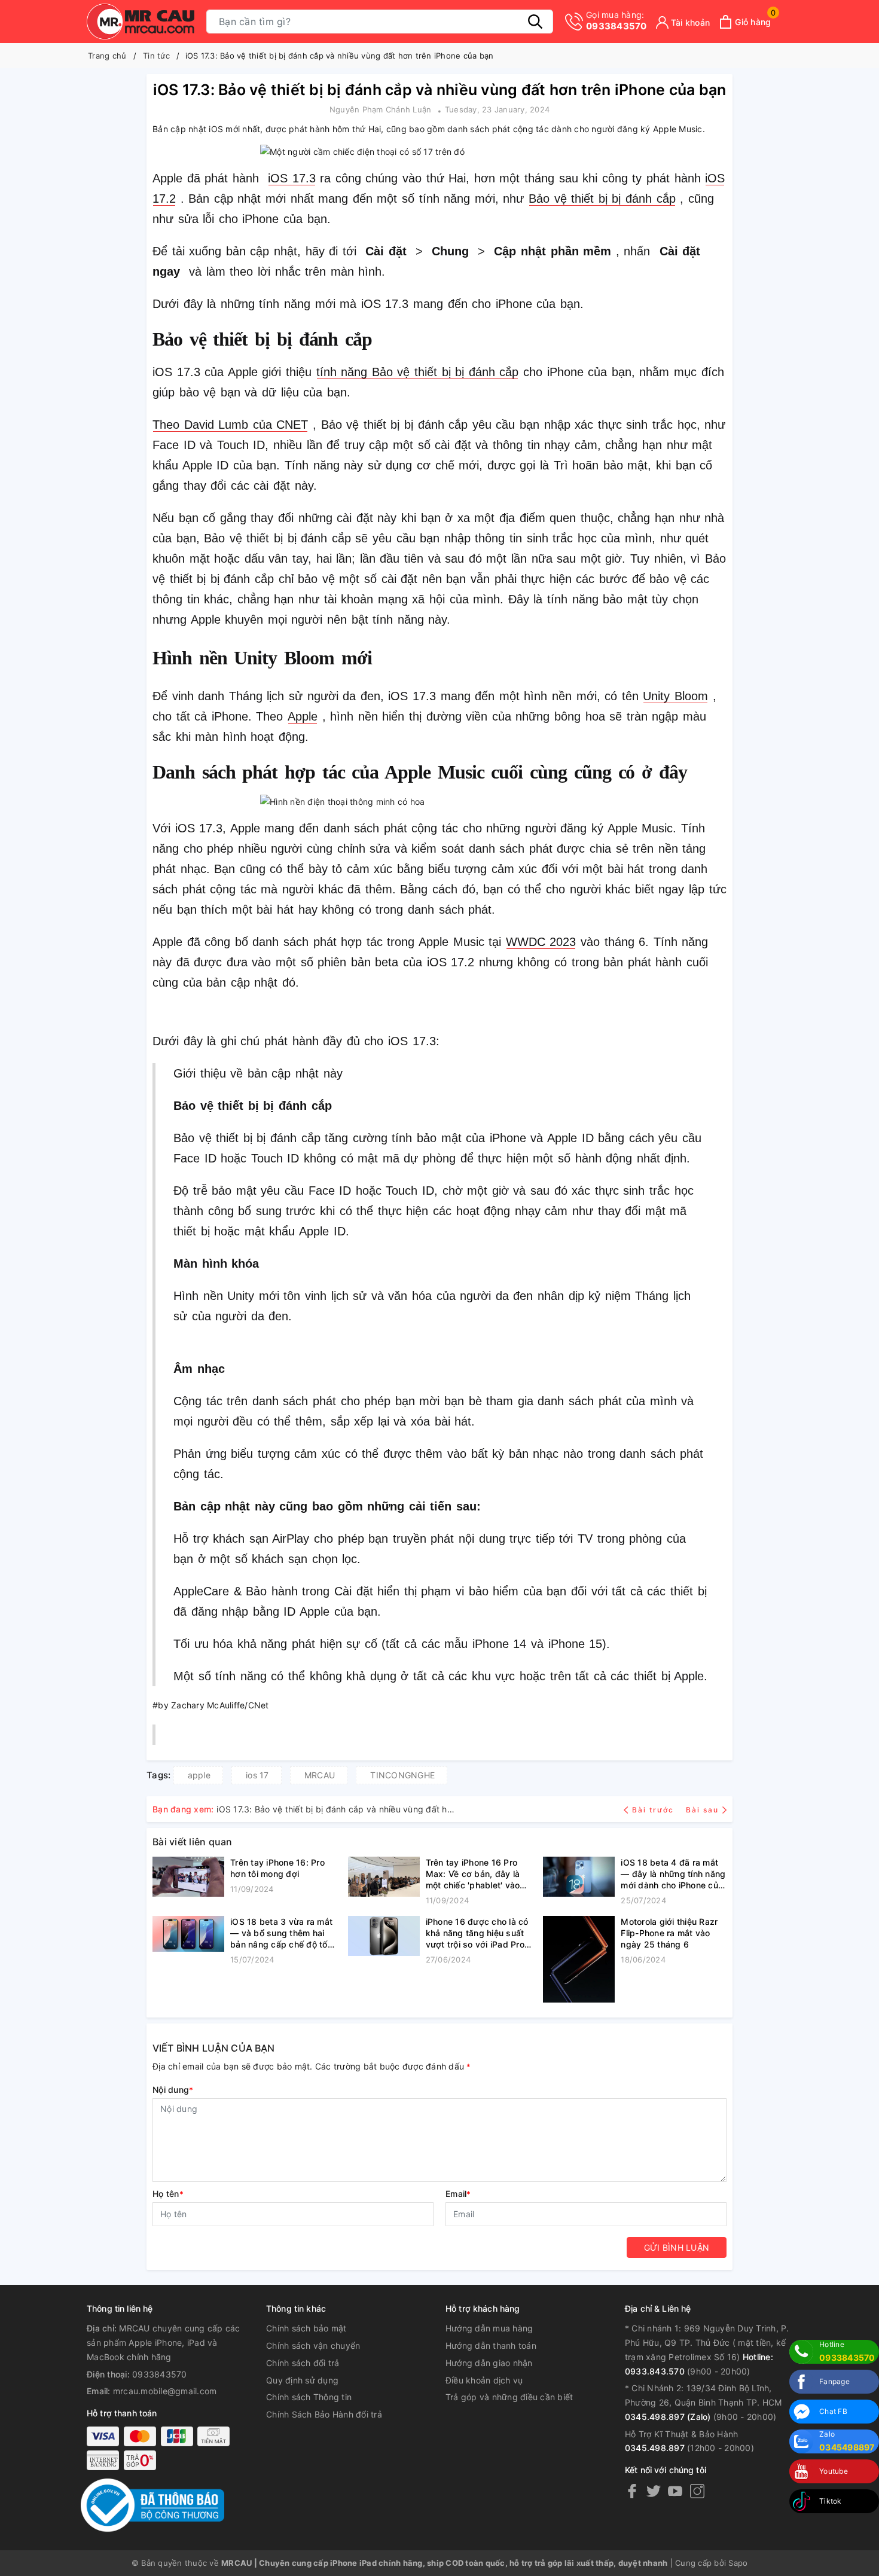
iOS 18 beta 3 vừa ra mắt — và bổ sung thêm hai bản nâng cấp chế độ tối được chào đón (281, 1933)
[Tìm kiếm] (535, 22)
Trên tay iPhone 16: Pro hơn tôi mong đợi (277, 1868)
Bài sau (702, 1810)
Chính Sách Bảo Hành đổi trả (324, 2414)
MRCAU (320, 1775)
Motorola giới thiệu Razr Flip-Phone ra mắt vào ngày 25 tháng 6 (669, 1933)
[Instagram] (697, 2491)
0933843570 (616, 21)
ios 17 (257, 1775)
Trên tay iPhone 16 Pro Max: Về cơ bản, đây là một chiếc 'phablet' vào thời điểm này (473, 1874)
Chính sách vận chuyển (313, 2345)
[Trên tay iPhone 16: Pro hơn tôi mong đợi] (188, 1877)
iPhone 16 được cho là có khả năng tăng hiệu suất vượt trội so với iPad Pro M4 (477, 1933)
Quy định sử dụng (302, 2380)
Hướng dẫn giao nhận (489, 2363)
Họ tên (168, 2194)
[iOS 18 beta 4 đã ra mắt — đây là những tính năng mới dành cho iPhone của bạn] (579, 1882)
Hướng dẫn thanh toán (491, 2345)
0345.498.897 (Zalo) (668, 2417)
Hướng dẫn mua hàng (489, 2328)
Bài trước (654, 1810)
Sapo (738, 2563)
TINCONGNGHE (402, 1775)
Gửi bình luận (677, 2247)
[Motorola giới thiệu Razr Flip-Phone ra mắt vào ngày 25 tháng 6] (579, 1959)
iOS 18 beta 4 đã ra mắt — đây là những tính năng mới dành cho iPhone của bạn (673, 1874)
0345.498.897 (655, 2448)
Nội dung (173, 2090)
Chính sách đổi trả (303, 2363)
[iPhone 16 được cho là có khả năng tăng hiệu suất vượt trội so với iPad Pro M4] (384, 1941)
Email (458, 2194)
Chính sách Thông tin (309, 2397)
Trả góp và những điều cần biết (509, 2397)
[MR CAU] (141, 22)
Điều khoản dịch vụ (484, 2380)
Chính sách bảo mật (306, 2328)
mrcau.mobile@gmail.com (165, 2391)
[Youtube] (675, 2491)
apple (199, 1775)
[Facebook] (632, 2491)
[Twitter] (654, 2491)
